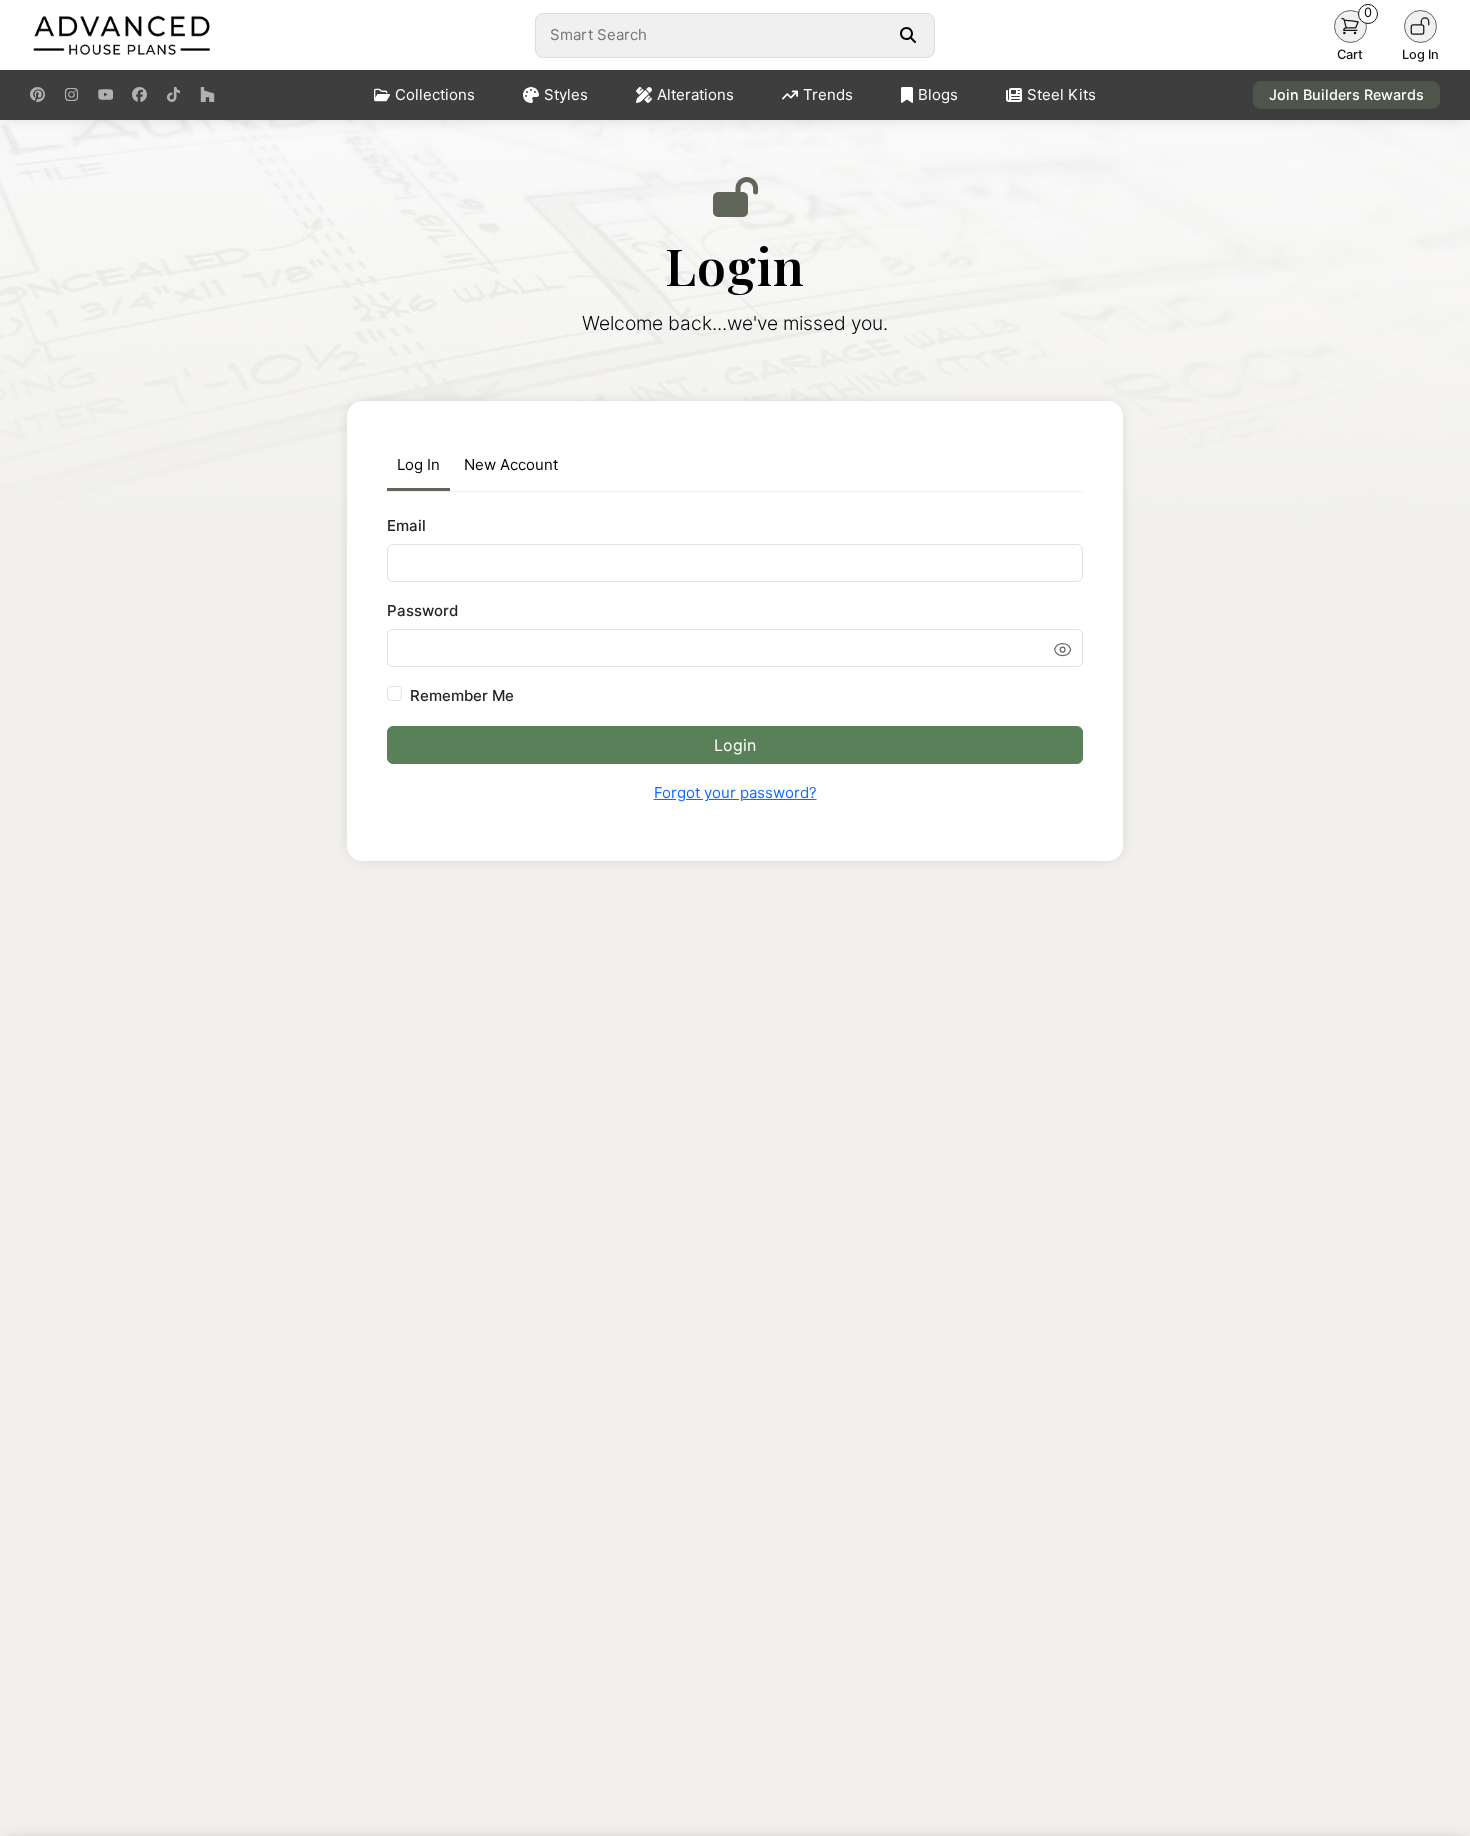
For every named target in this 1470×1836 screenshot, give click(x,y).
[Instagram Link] (71, 95)
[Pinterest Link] (37, 95)
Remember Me (462, 695)
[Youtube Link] (105, 95)
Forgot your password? (735, 792)
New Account (511, 464)
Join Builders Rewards (1346, 94)
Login (735, 745)
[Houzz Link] (207, 95)
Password (422, 610)
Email (406, 525)
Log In (418, 464)
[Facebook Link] (139, 95)
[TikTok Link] (173, 95)
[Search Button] (907, 35)
